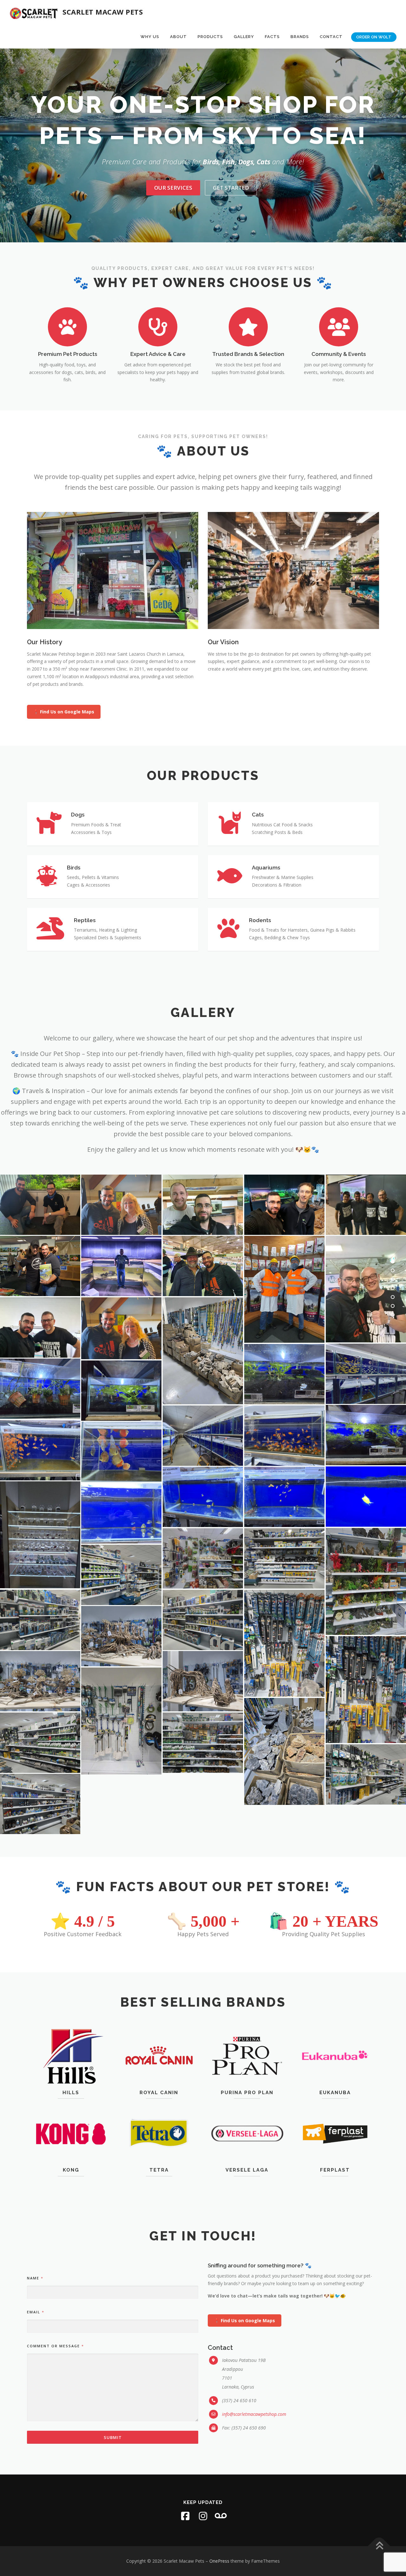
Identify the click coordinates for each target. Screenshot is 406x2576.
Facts (272, 37)
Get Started (231, 188)
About (178, 37)
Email (35, 2312)
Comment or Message (55, 2346)
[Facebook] (185, 2516)
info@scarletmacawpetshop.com (254, 2414)
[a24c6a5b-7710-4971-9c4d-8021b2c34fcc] (121, 1328)
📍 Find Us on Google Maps (64, 712)
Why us (150, 37)
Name (35, 2278)
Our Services (173, 188)
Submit (113, 2437)
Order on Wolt (374, 37)
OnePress (219, 2561)
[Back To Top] (379, 2546)
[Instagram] (203, 2516)
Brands (300, 37)
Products (210, 37)
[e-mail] (221, 2516)
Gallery (244, 37)
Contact (331, 37)
